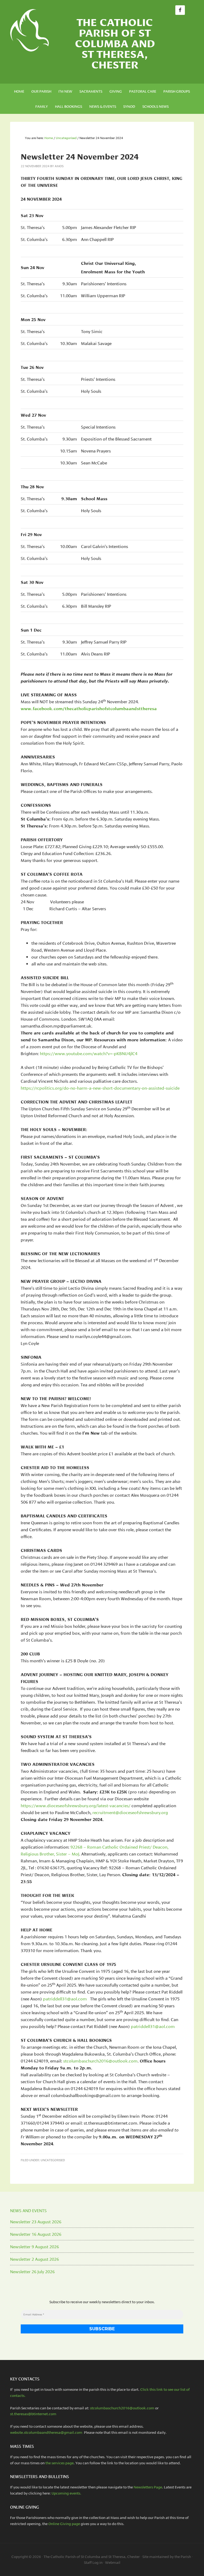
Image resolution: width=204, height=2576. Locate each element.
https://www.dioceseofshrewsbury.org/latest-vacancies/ (76, 1805)
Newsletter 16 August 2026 (36, 2234)
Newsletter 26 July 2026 (32, 2271)
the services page (59, 2463)
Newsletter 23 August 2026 (36, 2221)
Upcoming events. (67, 2493)
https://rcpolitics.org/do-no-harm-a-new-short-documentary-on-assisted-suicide (100, 1088)
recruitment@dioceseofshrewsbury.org (130, 1812)
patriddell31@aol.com (65, 1998)
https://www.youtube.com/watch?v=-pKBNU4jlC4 (89, 1053)
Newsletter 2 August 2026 (35, 2259)
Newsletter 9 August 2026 (35, 2246)
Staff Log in (93, 2562)
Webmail (113, 2562)
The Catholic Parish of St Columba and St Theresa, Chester (115, 42)
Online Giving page (64, 2523)
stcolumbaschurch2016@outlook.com (100, 2061)
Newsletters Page (148, 2487)
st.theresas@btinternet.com (33, 2414)
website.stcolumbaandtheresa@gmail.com (47, 2432)
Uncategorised (53, 2160)
